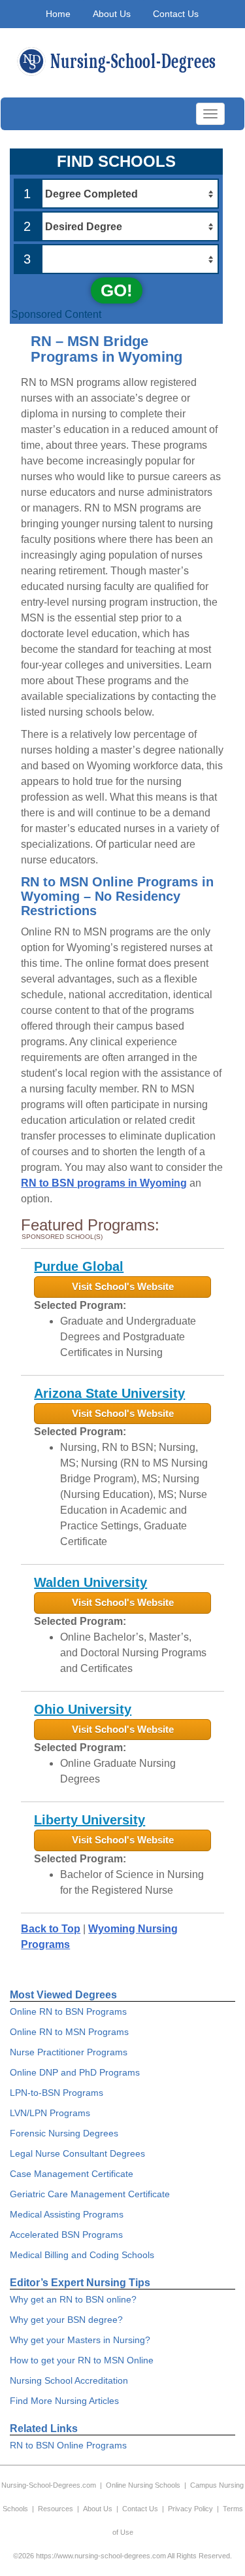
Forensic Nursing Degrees (64, 2133)
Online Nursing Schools (143, 2485)
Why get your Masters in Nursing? (80, 2340)
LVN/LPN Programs (50, 2113)
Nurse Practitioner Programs (69, 2052)
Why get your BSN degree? (66, 2320)
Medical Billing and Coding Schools (82, 2255)
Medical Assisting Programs (67, 2214)
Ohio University (83, 1709)
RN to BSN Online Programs (68, 2445)
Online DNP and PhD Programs (75, 2072)
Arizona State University (109, 1393)
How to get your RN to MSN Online (82, 2360)
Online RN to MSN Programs (69, 2032)
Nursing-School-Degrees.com (49, 2485)
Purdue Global (79, 1266)
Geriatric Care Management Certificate (90, 2194)
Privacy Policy (190, 2509)
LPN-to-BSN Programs (57, 2093)
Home (58, 14)
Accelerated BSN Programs (66, 2235)
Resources (56, 2509)
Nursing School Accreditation (69, 2380)
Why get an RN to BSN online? (73, 2299)
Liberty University (90, 1820)
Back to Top (51, 1929)
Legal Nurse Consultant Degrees (77, 2153)
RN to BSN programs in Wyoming (104, 1183)
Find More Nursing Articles (64, 2401)
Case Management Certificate (72, 2174)
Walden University (90, 1582)
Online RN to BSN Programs (68, 2011)
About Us (112, 14)
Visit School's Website (123, 1286)
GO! (117, 290)
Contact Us (176, 14)
